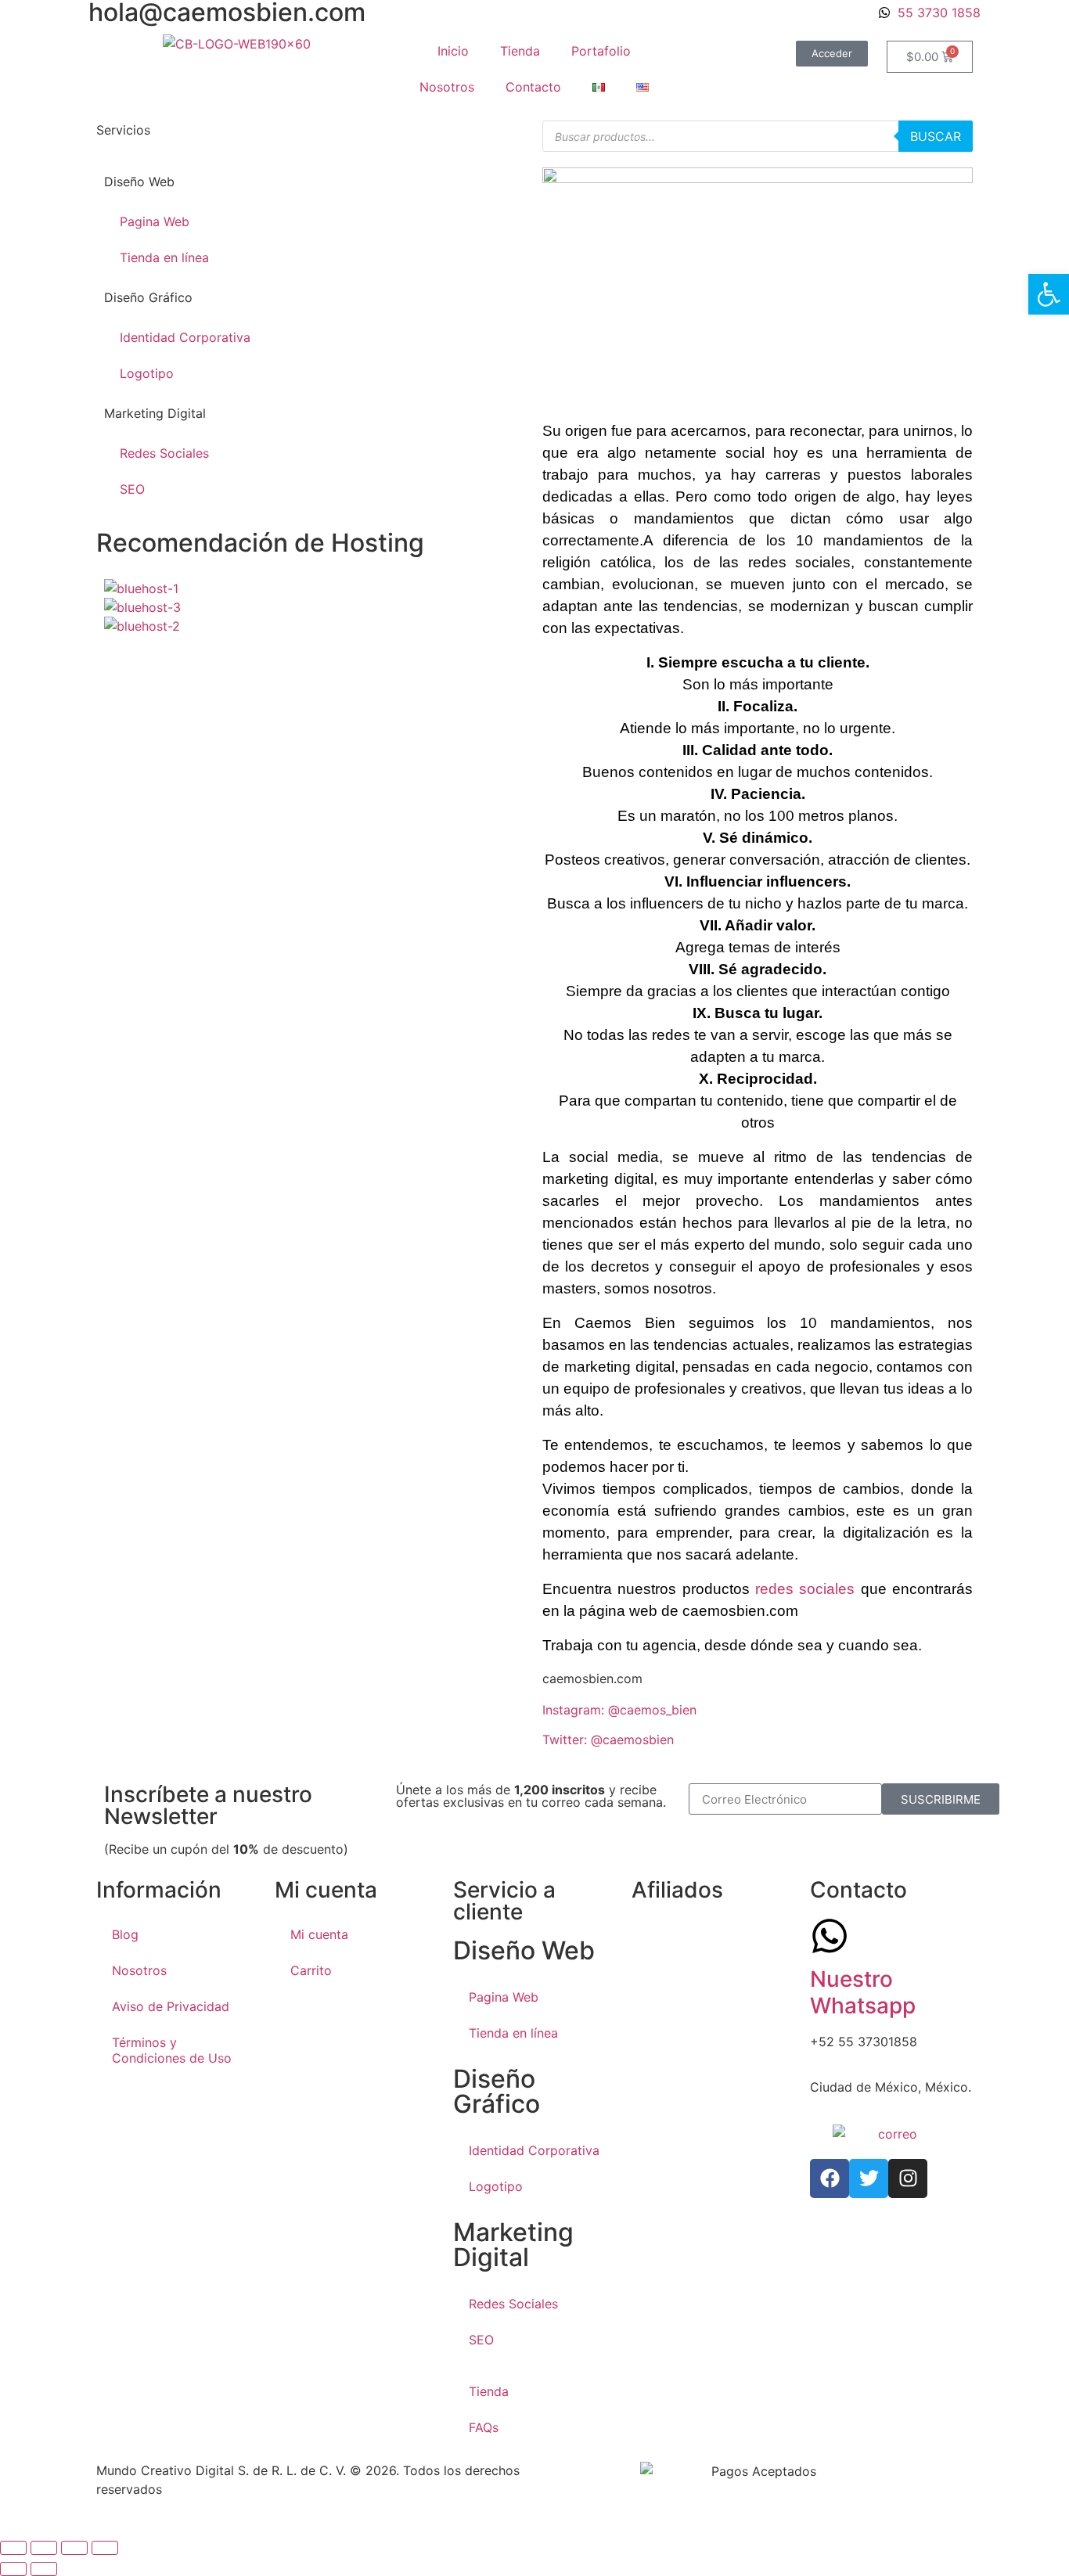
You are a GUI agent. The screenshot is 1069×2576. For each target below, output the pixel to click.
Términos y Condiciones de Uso (172, 2050)
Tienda (520, 51)
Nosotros (447, 87)
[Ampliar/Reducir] (13, 2548)
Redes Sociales (164, 453)
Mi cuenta (319, 1934)
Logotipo (147, 373)
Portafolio (601, 51)
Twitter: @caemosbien (608, 1740)
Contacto (533, 87)
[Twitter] (869, 2178)
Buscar (936, 136)
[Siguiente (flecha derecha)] (44, 2569)
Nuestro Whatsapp (863, 1992)
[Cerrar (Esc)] (105, 2548)
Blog (125, 1934)
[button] (1049, 294)
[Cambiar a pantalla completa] (44, 2548)
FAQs (484, 2427)
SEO (132, 489)
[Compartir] (74, 2548)
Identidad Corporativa (185, 337)
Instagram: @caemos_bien (619, 1710)
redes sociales (805, 1589)
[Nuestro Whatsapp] (830, 1936)
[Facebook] (830, 2178)
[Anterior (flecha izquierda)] (13, 2569)
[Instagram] (908, 2178)
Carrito (311, 1970)
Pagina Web (155, 221)
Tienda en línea (164, 257)
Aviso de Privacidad (171, 2006)
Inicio (453, 51)
